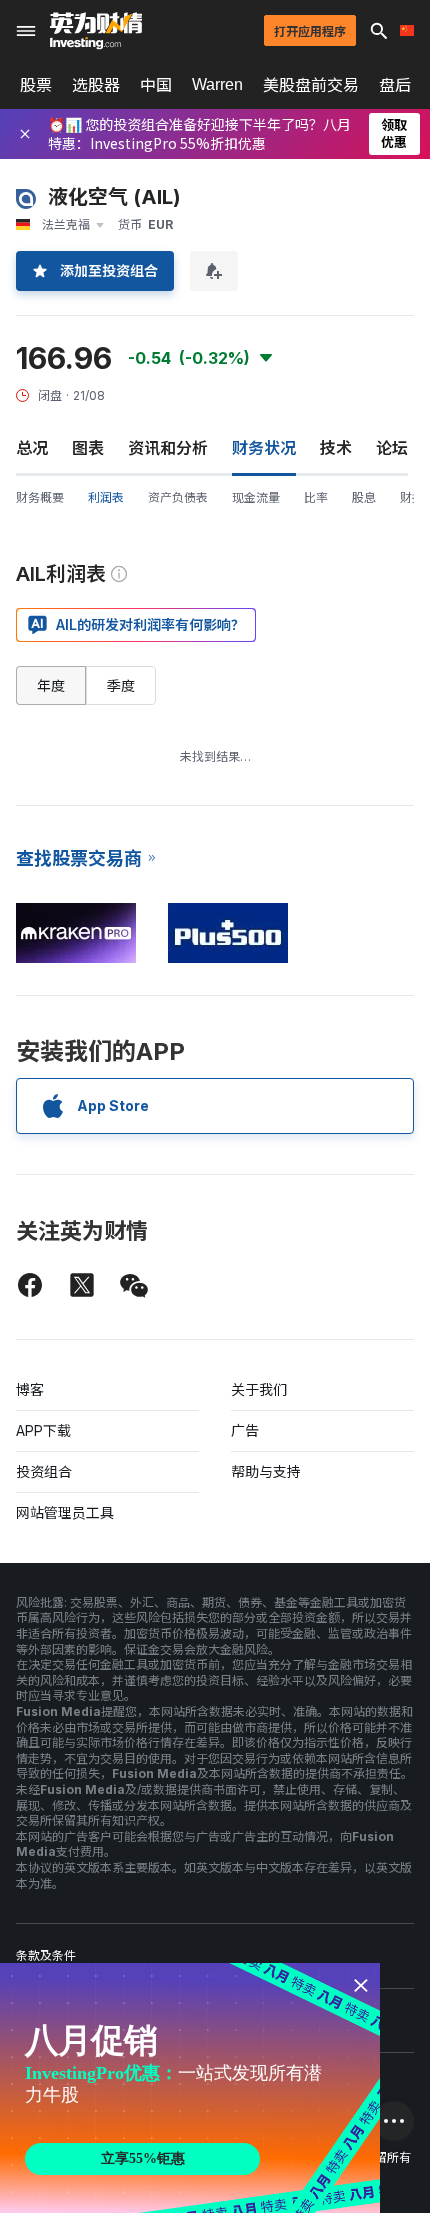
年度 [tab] (51, 685)
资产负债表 (178, 497)
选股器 (96, 85)
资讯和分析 (168, 448)
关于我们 (259, 1389)
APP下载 (43, 1430)
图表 (88, 448)
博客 (30, 1389)
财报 (412, 497)
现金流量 (256, 497)
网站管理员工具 (65, 1512)
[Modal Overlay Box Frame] (190, 2088)
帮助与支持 (266, 1471)
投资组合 (44, 1471)
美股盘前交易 (311, 85)
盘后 (395, 85)
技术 (336, 448)
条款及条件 (46, 1955)
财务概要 (40, 497)
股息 (364, 497)
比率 (316, 497)
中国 (156, 85)
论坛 (392, 448)
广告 (245, 1430)
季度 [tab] (121, 685)
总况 (32, 448)
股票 (36, 85)
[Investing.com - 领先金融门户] (96, 31)
